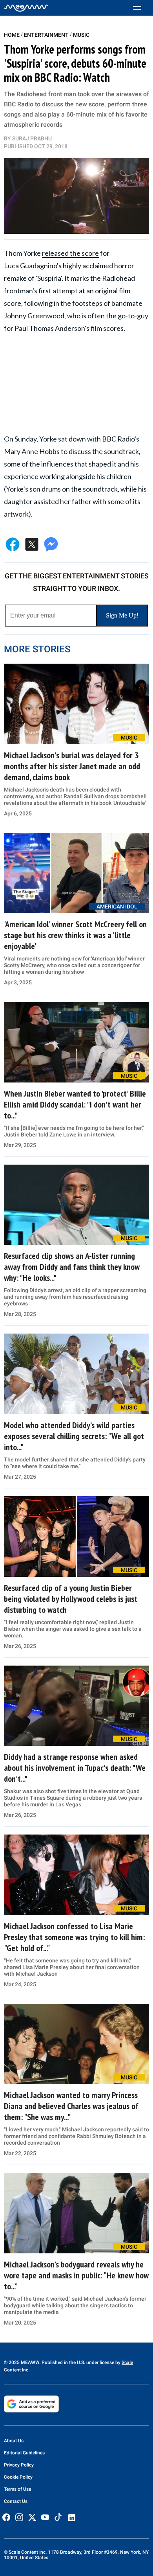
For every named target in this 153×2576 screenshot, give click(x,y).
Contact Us (16, 2501)
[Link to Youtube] (45, 2517)
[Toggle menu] (141, 8)
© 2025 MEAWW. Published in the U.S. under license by (63, 2362)
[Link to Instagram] (19, 2517)
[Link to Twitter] (32, 2517)
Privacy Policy (19, 2465)
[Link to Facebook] (6, 2517)
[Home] (26, 8)
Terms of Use (17, 2489)
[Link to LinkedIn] (72, 2518)
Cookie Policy (18, 2477)
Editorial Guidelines (24, 2453)
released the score (70, 253)
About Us (14, 2441)
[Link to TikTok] (58, 2519)
